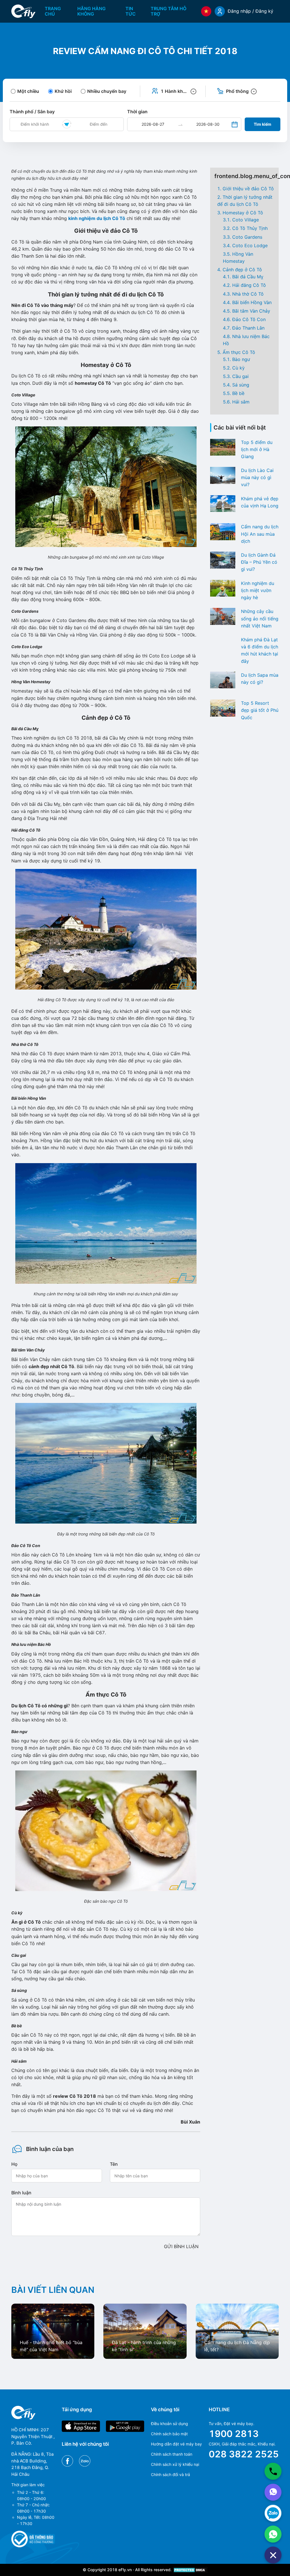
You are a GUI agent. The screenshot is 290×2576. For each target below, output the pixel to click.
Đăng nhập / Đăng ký (250, 11)
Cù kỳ (238, 368)
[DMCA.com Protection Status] (190, 2570)
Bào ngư (241, 359)
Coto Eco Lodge (250, 245)
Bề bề (238, 393)
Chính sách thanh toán (172, 2454)
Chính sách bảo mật (169, 2434)
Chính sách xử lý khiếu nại (175, 2464)
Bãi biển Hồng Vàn (252, 302)
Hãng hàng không (91, 11)
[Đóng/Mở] (273, 2555)
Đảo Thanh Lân (248, 328)
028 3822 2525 (244, 2454)
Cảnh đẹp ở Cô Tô (242, 270)
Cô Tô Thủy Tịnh (250, 228)
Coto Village (246, 220)
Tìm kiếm (263, 124)
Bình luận (21, 2193)
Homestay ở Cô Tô (243, 213)
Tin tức (131, 11)
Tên (114, 2164)
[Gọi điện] (273, 2471)
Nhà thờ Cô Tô (248, 294)
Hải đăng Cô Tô (249, 285)
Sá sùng (241, 385)
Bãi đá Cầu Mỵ (248, 277)
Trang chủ (53, 11)
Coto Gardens (247, 237)
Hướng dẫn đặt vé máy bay (176, 2444)
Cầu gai (240, 376)
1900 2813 (234, 2434)
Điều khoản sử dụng (169, 2424)
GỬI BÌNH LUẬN (181, 2246)
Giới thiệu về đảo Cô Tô (248, 189)
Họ (14, 2164)
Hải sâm (241, 402)
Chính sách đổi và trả (170, 2474)
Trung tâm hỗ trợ (169, 11)
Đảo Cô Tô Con (249, 319)
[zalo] (273, 2513)
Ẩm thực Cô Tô (239, 352)
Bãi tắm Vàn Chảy (251, 311)
